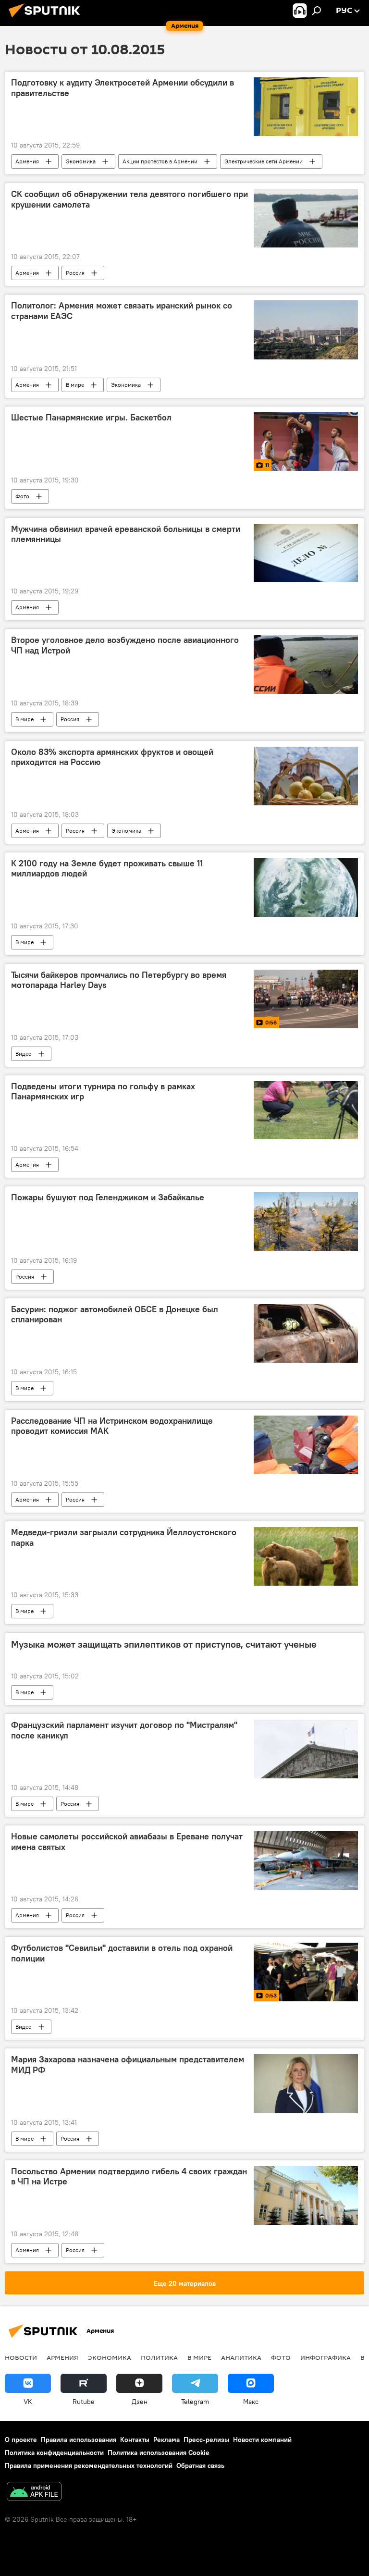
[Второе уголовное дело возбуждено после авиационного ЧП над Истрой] (306, 664)
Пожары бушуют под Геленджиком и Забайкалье (108, 1197)
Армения (27, 161)
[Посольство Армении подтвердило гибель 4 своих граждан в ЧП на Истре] (306, 2195)
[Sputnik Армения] (47, 19)
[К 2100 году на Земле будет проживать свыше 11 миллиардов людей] (306, 887)
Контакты (135, 2440)
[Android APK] (34, 2493)
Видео (24, 1054)
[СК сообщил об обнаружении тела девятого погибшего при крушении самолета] (306, 218)
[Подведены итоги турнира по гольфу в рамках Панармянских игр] (306, 1110)
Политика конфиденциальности (54, 2453)
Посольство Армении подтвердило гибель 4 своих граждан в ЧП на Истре (129, 2177)
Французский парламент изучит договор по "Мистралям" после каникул (124, 1730)
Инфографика (326, 2357)
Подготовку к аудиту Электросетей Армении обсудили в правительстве (123, 88)
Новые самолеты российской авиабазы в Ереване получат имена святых (127, 1842)
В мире (75, 385)
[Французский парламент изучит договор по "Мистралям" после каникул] (306, 1749)
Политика (159, 2357)
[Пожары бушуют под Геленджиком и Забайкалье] (306, 1221)
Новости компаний (262, 2440)
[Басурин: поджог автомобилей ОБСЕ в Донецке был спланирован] (306, 1333)
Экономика (81, 161)
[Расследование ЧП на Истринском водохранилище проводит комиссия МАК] (306, 1445)
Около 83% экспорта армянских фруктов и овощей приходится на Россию (112, 757)
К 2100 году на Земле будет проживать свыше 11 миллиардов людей (107, 869)
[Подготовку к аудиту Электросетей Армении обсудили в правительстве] (306, 107)
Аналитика (241, 2357)
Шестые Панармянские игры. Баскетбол (91, 418)
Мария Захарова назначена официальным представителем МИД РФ (128, 2065)
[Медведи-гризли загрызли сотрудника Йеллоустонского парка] (306, 1556)
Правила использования (79, 2440)
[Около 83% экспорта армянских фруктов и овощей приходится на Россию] (306, 776)
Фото (22, 496)
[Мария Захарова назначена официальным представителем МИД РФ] (306, 2083)
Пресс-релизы (206, 2440)
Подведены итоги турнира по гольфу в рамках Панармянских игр (103, 1092)
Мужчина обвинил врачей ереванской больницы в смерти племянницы (126, 534)
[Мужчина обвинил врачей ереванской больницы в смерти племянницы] (306, 553)
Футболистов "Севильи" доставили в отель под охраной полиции (122, 1953)
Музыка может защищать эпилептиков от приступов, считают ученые (164, 1644)
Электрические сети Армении (264, 161)
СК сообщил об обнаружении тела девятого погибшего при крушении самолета (129, 199)
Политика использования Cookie (159, 2453)
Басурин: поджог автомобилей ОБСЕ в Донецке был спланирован (115, 1315)
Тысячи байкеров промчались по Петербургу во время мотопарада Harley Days (119, 980)
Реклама (166, 2440)
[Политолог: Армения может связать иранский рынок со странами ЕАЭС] (306, 330)
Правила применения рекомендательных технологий (89, 2465)
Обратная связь (200, 2465)
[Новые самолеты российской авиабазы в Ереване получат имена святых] (306, 1861)
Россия (75, 273)
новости (21, 2357)
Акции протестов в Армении (160, 161)
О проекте (21, 2440)
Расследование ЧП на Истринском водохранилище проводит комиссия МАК (112, 1426)
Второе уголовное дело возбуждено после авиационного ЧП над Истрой (125, 645)
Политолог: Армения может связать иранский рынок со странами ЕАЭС (122, 311)
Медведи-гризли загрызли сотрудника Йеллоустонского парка (124, 1538)
